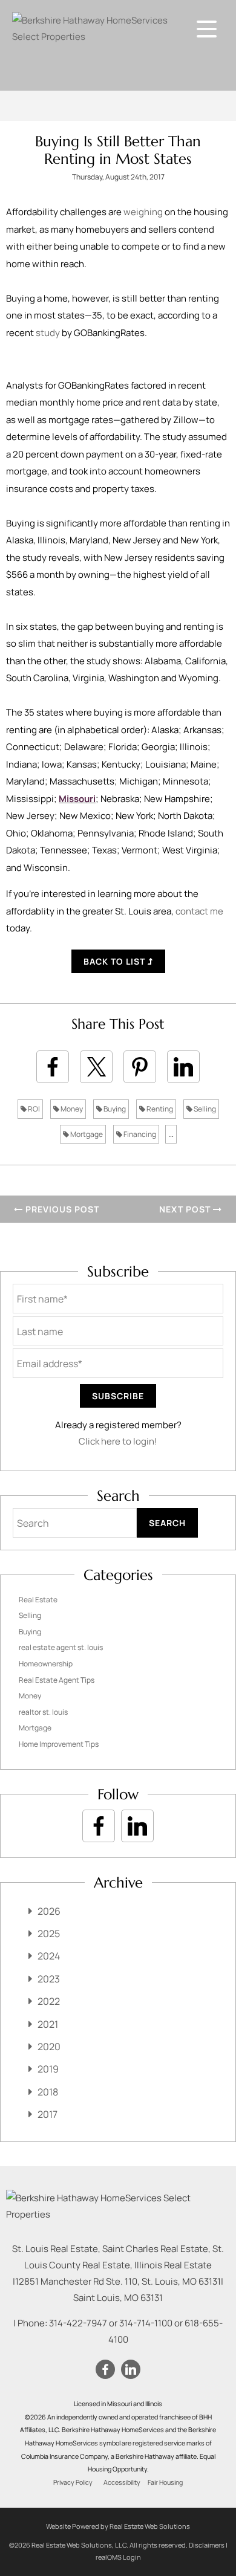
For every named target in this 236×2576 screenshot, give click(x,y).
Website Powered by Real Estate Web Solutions (118, 2526)
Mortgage (86, 1134)
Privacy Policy (73, 2482)
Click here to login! (118, 1441)
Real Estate (38, 1600)
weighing (143, 212)
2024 (49, 1956)
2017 (48, 2114)
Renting (159, 1109)
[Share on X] (96, 1067)
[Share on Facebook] (53, 1067)
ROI (33, 1109)
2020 (49, 2047)
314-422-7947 (78, 2323)
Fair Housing (165, 2482)
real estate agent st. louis (61, 1647)
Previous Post (61, 1209)
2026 (49, 1911)
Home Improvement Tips (59, 1744)
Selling (204, 1109)
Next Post (186, 1209)
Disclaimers (207, 2545)
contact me (199, 911)
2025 (49, 1934)
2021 (48, 2024)
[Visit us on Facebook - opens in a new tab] (99, 1826)
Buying (114, 1109)
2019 (48, 2069)
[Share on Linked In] (183, 1067)
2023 (49, 1979)
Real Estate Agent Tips (57, 1680)
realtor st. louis (43, 1712)
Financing (139, 1134)
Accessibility (122, 2482)
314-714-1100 (146, 2323)
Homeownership (46, 1664)
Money (71, 1109)
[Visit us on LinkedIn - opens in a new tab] (137, 1826)
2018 (48, 2092)
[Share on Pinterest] (140, 1067)
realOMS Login (118, 2557)
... (171, 1134)
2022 (49, 2001)
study (48, 333)
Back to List (116, 961)
